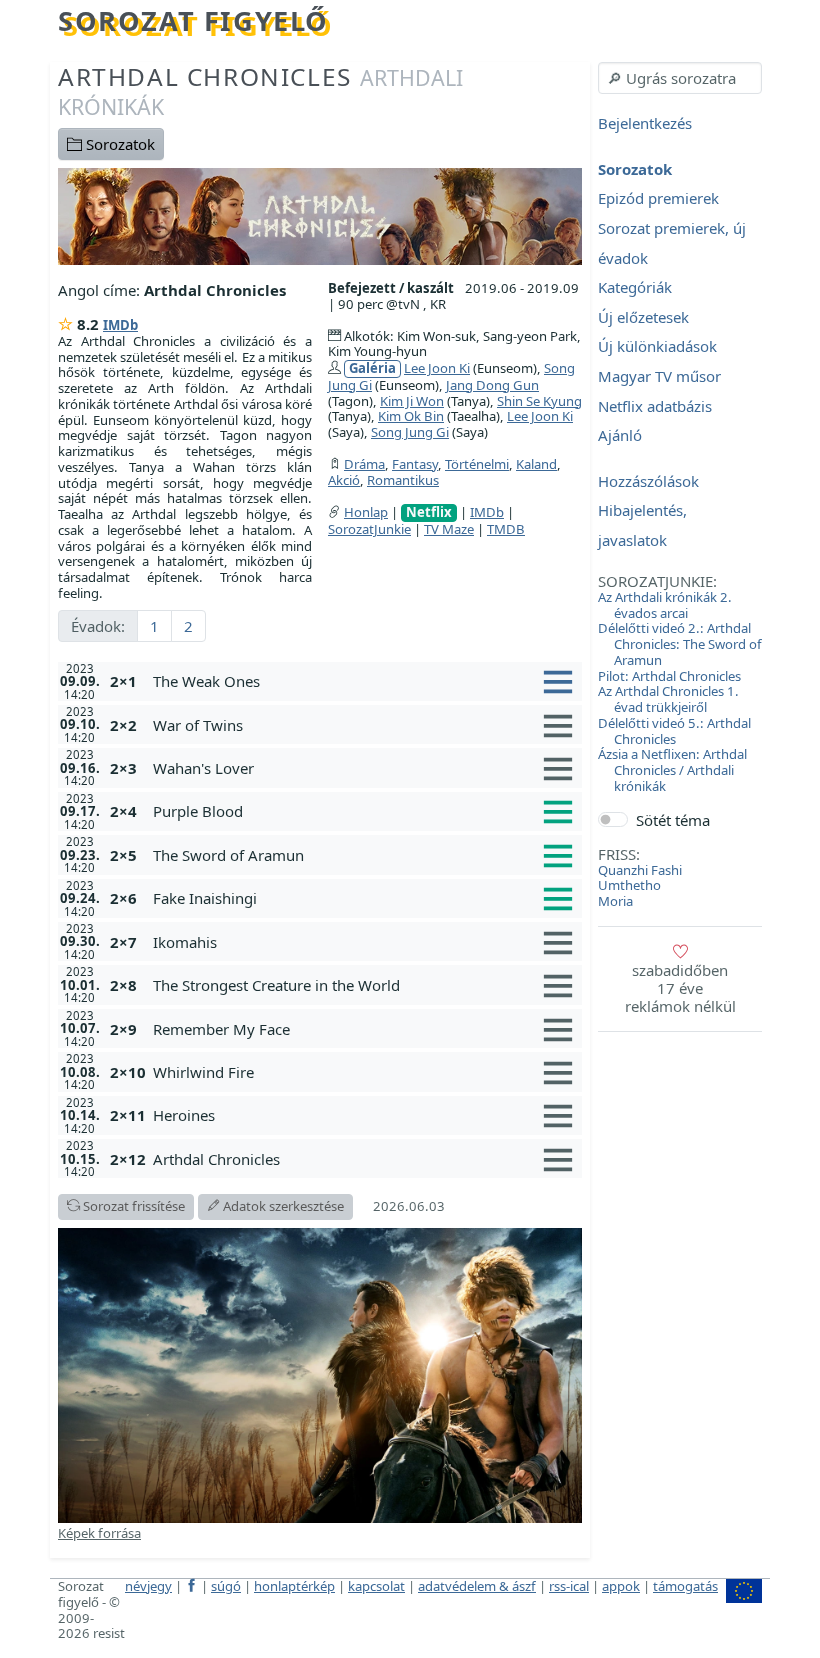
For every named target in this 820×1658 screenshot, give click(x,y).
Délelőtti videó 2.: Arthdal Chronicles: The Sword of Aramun (680, 644)
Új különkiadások (657, 347)
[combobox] (680, 78)
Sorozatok (118, 144)
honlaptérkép (294, 1586)
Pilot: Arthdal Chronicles (669, 676)
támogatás (685, 1586)
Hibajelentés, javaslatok (642, 526)
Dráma (364, 464)
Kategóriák (635, 288)
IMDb (120, 325)
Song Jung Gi (410, 432)
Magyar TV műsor (659, 376)
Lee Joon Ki (437, 368)
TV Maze (449, 529)
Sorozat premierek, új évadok (672, 243)
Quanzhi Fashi (640, 870)
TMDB (506, 529)
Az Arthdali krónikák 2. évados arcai (665, 605)
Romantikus (403, 480)
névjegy (148, 1586)
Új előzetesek (643, 317)
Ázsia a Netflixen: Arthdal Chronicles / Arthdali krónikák (672, 770)
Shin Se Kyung (539, 401)
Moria (615, 901)
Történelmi (477, 464)
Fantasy (415, 464)
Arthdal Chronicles (260, 90)
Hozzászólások (648, 481)
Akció (344, 480)
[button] (363, 681)
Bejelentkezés (645, 124)
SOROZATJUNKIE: (657, 581)
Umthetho (629, 885)
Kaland (536, 464)
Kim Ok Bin (411, 416)
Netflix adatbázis (655, 406)
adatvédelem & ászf (477, 1586)
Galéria (372, 368)
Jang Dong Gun (492, 385)
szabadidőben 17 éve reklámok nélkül (680, 988)
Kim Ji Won (412, 401)
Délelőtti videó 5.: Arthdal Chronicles (674, 731)
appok (621, 1586)
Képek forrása (99, 1533)
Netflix (429, 512)
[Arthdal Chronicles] (320, 215)
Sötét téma (673, 820)
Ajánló (620, 436)
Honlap (366, 512)
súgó (226, 1586)
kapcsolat (376, 1586)
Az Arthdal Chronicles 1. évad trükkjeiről (668, 699)
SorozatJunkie (369, 529)
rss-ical (569, 1586)
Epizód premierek (658, 199)
